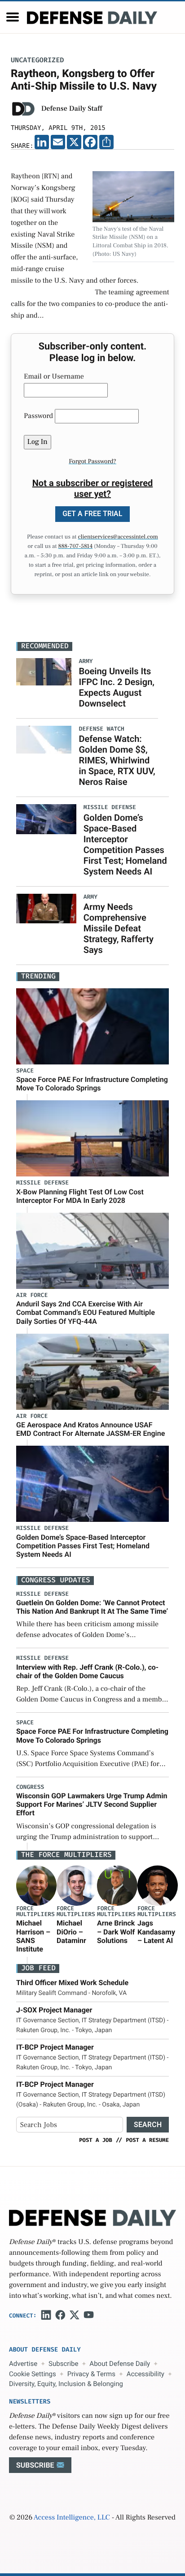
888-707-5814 (75, 547)
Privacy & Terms (91, 2374)
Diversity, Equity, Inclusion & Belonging (66, 2384)
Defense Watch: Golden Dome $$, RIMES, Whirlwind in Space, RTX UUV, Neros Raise (117, 760)
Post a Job (96, 2140)
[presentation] (36, 1886)
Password (38, 416)
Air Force (32, 1295)
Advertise (23, 2364)
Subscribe (63, 2364)
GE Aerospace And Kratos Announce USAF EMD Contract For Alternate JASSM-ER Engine (90, 1429)
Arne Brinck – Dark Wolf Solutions (116, 1932)
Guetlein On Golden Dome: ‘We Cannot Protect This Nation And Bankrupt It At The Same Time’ (92, 1607)
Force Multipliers (35, 1912)
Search (148, 2125)
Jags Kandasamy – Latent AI (156, 1932)
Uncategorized (37, 60)
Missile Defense (42, 1183)
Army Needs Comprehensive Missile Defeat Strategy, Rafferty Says (119, 928)
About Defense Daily (120, 2364)
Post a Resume (147, 2140)
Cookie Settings (33, 2374)
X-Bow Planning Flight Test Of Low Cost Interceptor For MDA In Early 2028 (80, 1196)
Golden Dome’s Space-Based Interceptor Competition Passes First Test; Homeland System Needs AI (125, 844)
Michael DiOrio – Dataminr (71, 1932)
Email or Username (54, 377)
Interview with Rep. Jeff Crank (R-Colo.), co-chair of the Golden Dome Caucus (87, 1671)
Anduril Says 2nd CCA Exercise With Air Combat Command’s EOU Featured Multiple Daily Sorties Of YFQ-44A (86, 1312)
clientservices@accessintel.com (118, 537)
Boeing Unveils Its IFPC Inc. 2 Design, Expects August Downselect (117, 687)
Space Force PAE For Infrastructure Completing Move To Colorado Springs (92, 1084)
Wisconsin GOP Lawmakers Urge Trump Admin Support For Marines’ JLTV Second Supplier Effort (92, 1804)
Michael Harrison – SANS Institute (33, 1936)
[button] (13, 17)
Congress (30, 1787)
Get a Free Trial (92, 514)
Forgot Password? (92, 461)
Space (25, 1071)
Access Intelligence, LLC (72, 2518)
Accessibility (145, 2374)
